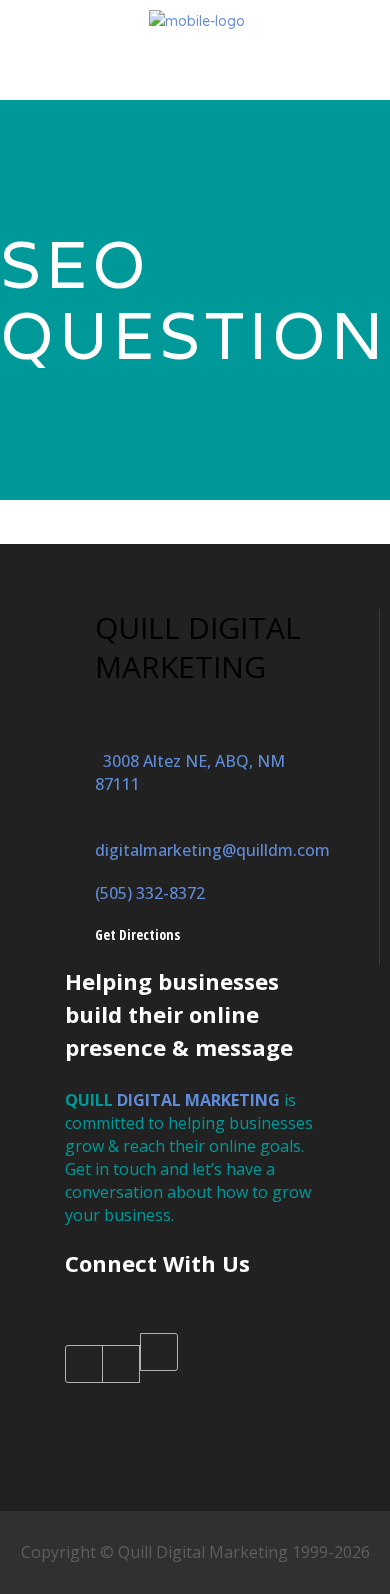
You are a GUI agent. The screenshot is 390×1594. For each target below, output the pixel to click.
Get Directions (137, 934)
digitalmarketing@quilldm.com (212, 838)
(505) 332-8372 (150, 893)
